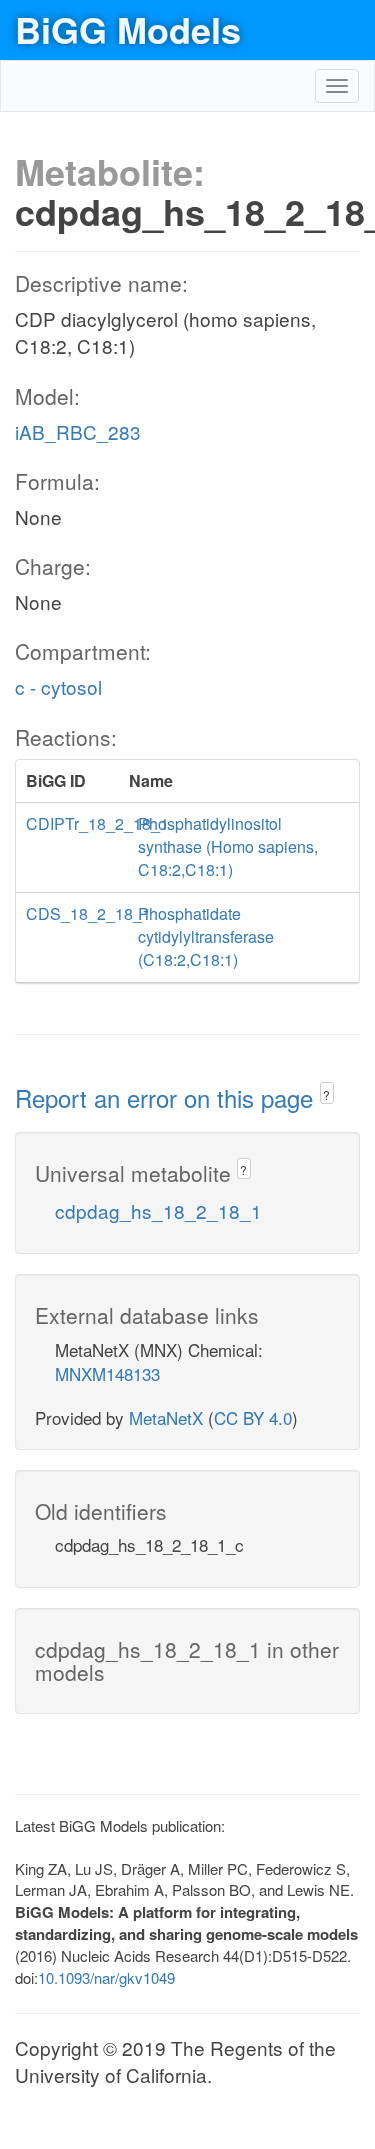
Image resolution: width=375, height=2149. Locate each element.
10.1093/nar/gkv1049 (106, 1977)
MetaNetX (166, 1417)
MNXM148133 (107, 1373)
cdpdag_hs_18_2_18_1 (158, 1210)
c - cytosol (58, 686)
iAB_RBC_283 (78, 431)
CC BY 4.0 (253, 1417)
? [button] (326, 1094)
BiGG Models (128, 29)
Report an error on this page (167, 1097)
